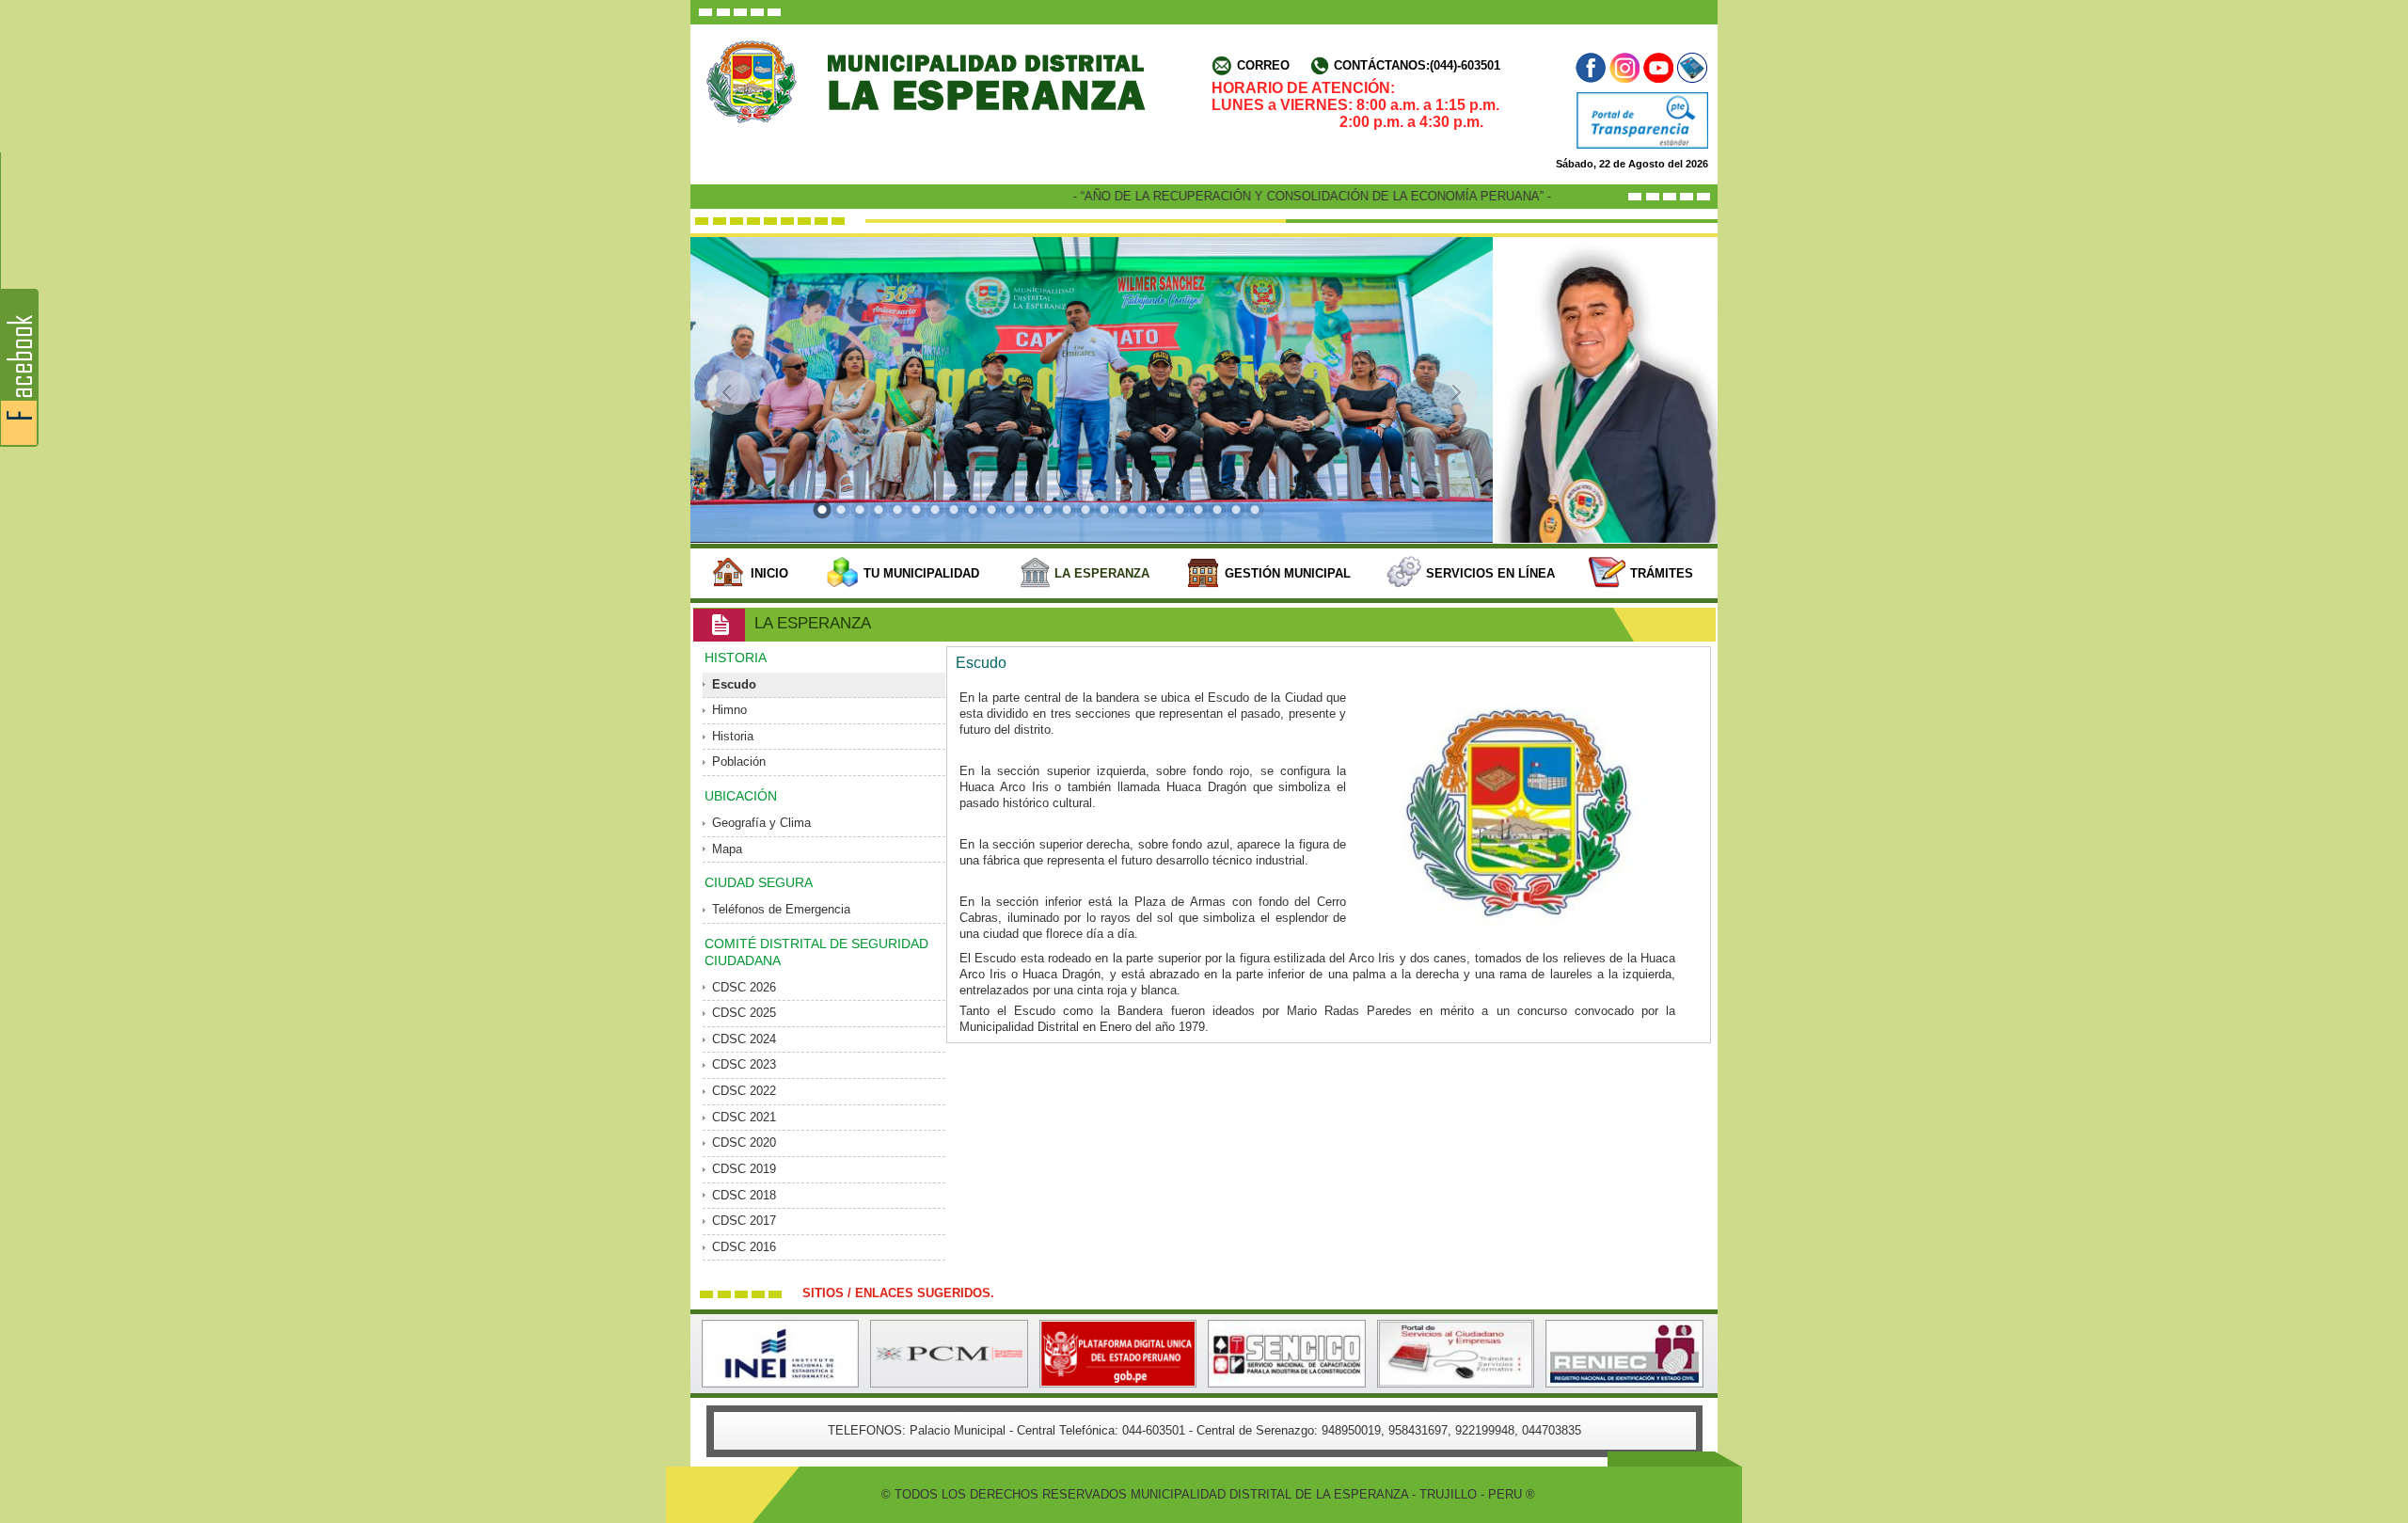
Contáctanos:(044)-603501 (1417, 66)
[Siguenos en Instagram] (1625, 68)
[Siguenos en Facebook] (1592, 68)
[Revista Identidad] (1691, 68)
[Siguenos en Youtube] (1658, 68)
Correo (1263, 66)
